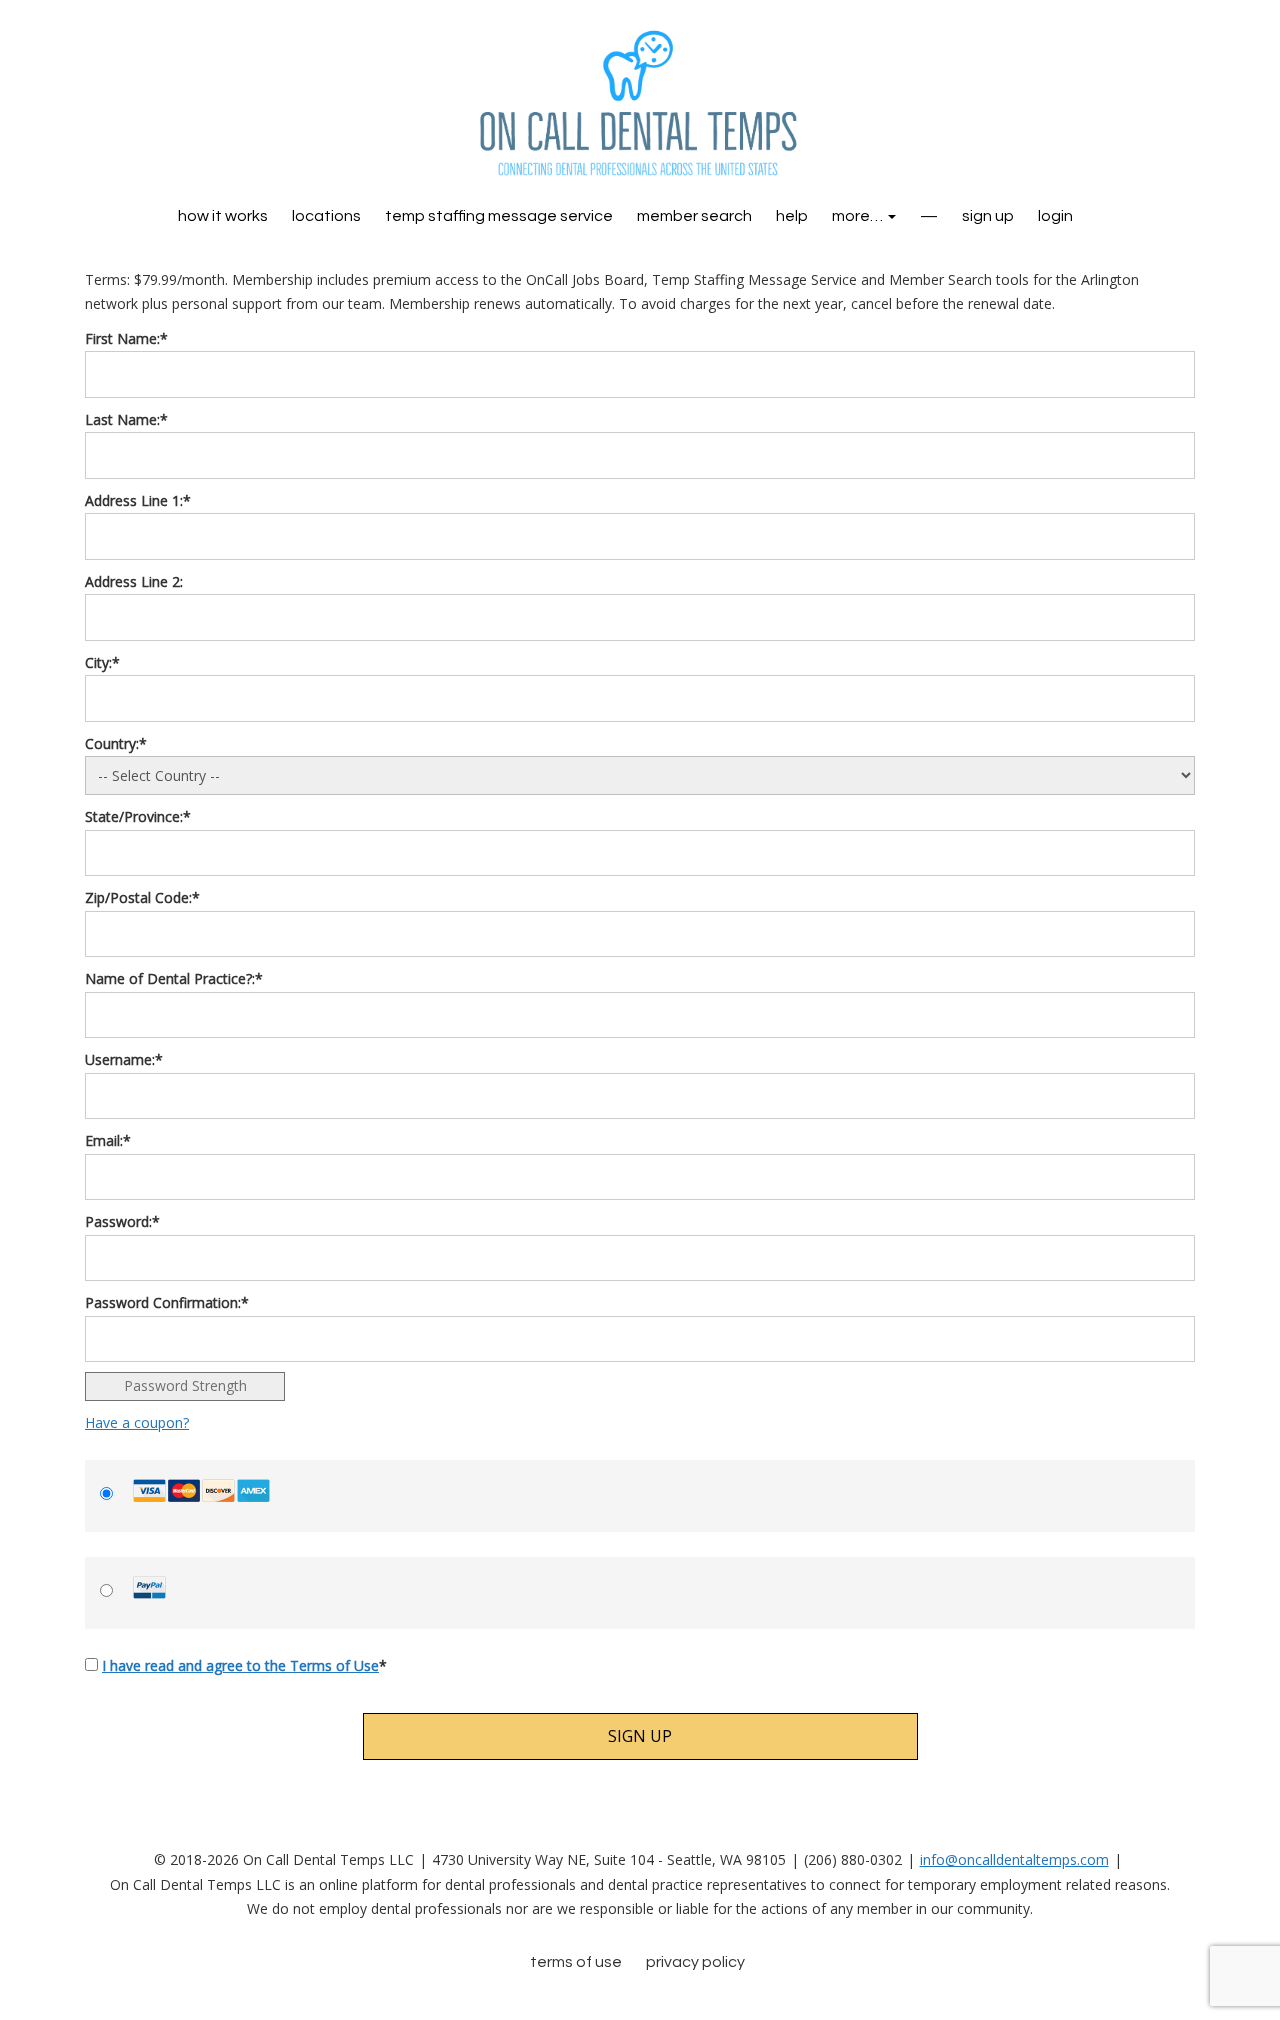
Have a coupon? (137, 1422)
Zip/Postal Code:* (142, 897)
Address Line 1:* (138, 500)
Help (792, 216)
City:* (102, 662)
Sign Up (988, 216)
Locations (326, 216)
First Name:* (126, 338)
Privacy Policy (695, 1962)
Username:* (124, 1059)
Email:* (108, 1140)
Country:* (116, 743)
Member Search (694, 216)
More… (859, 216)
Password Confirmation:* (167, 1302)
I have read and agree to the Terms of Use (240, 1665)
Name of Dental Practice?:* (174, 978)
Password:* (122, 1221)
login (1055, 216)
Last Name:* (126, 419)
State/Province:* (138, 816)
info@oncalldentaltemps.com (1014, 1859)
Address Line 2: (134, 581)
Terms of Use (576, 1962)
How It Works (223, 216)
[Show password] (1169, 1258)
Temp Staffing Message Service (499, 216)
